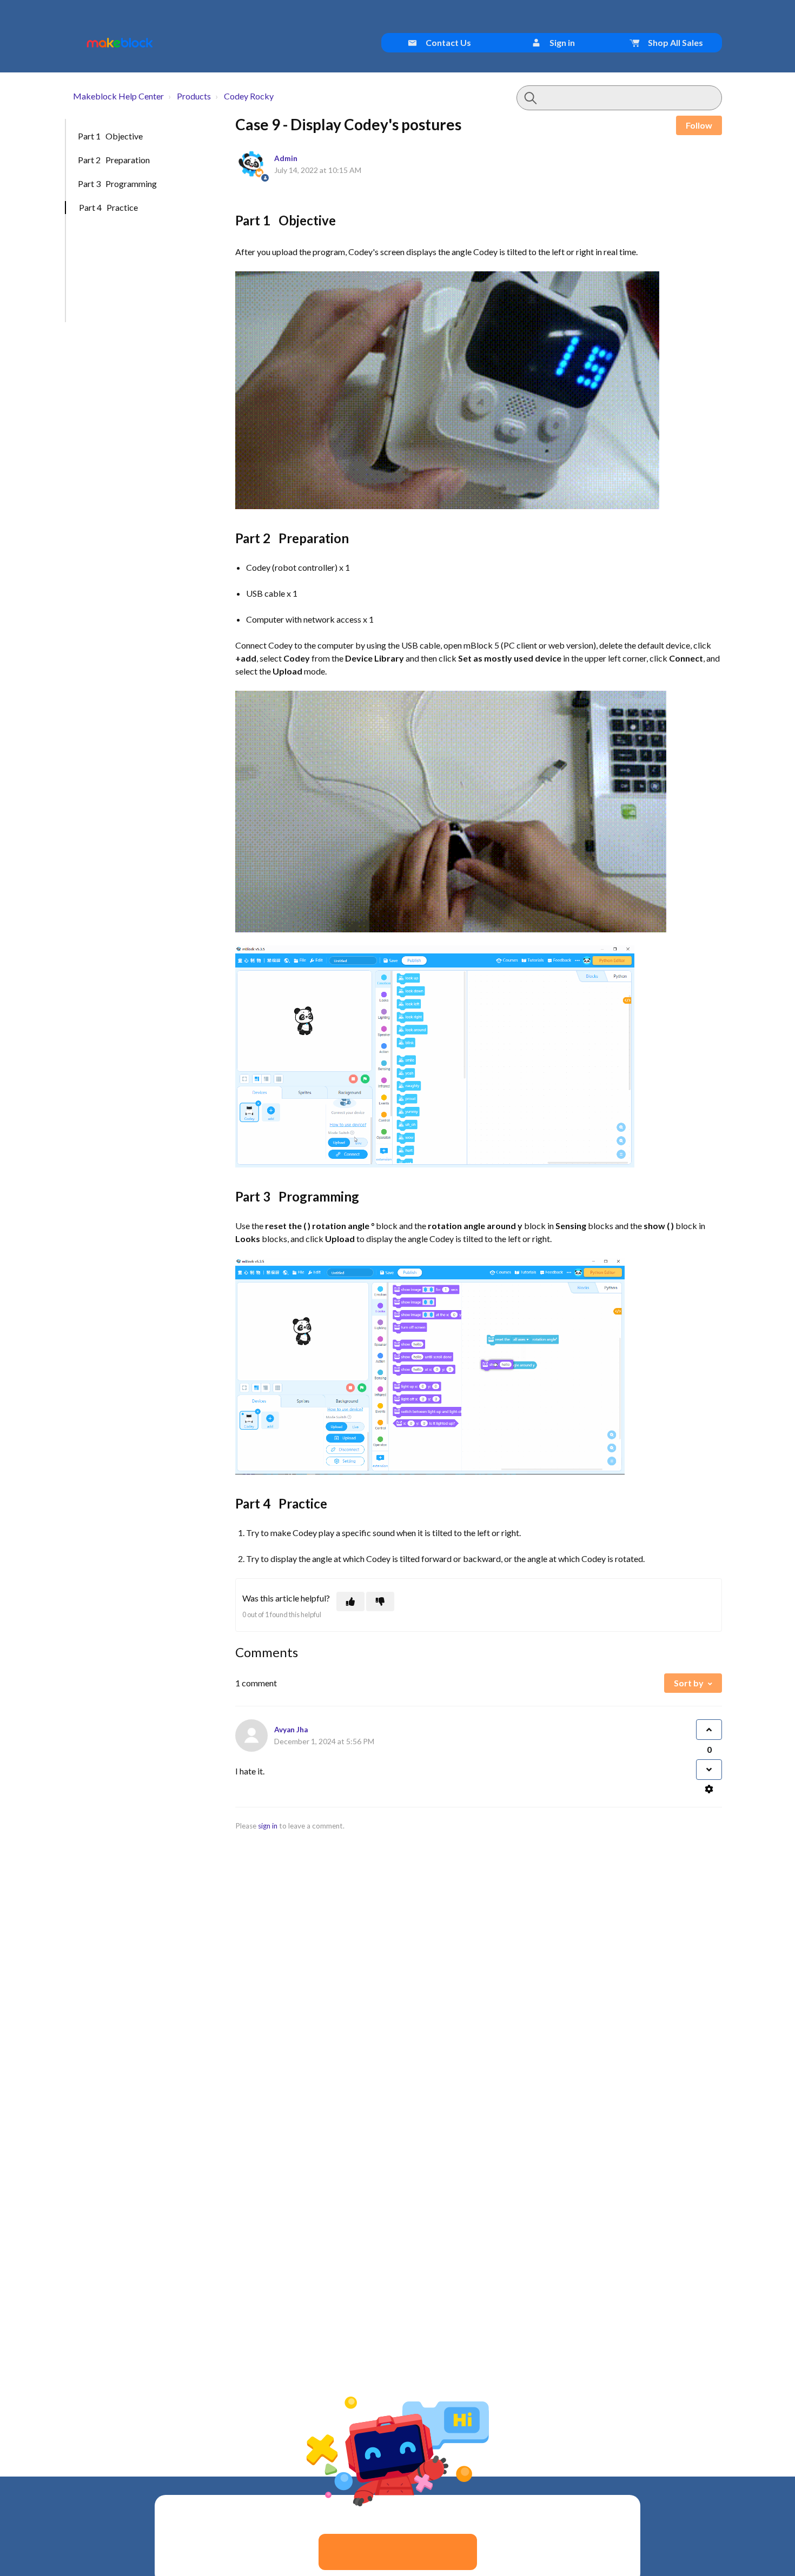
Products (194, 96)
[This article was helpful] (350, 1601)
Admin (286, 158)
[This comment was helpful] (709, 1730)
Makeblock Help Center (118, 96)
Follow (699, 125)
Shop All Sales (675, 42)
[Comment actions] (709, 1789)
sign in (268, 1826)
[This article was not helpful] (380, 1601)
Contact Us (448, 42)
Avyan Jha (291, 1730)
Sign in (561, 42)
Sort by (689, 1683)
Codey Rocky (249, 96)
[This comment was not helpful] (709, 1770)
